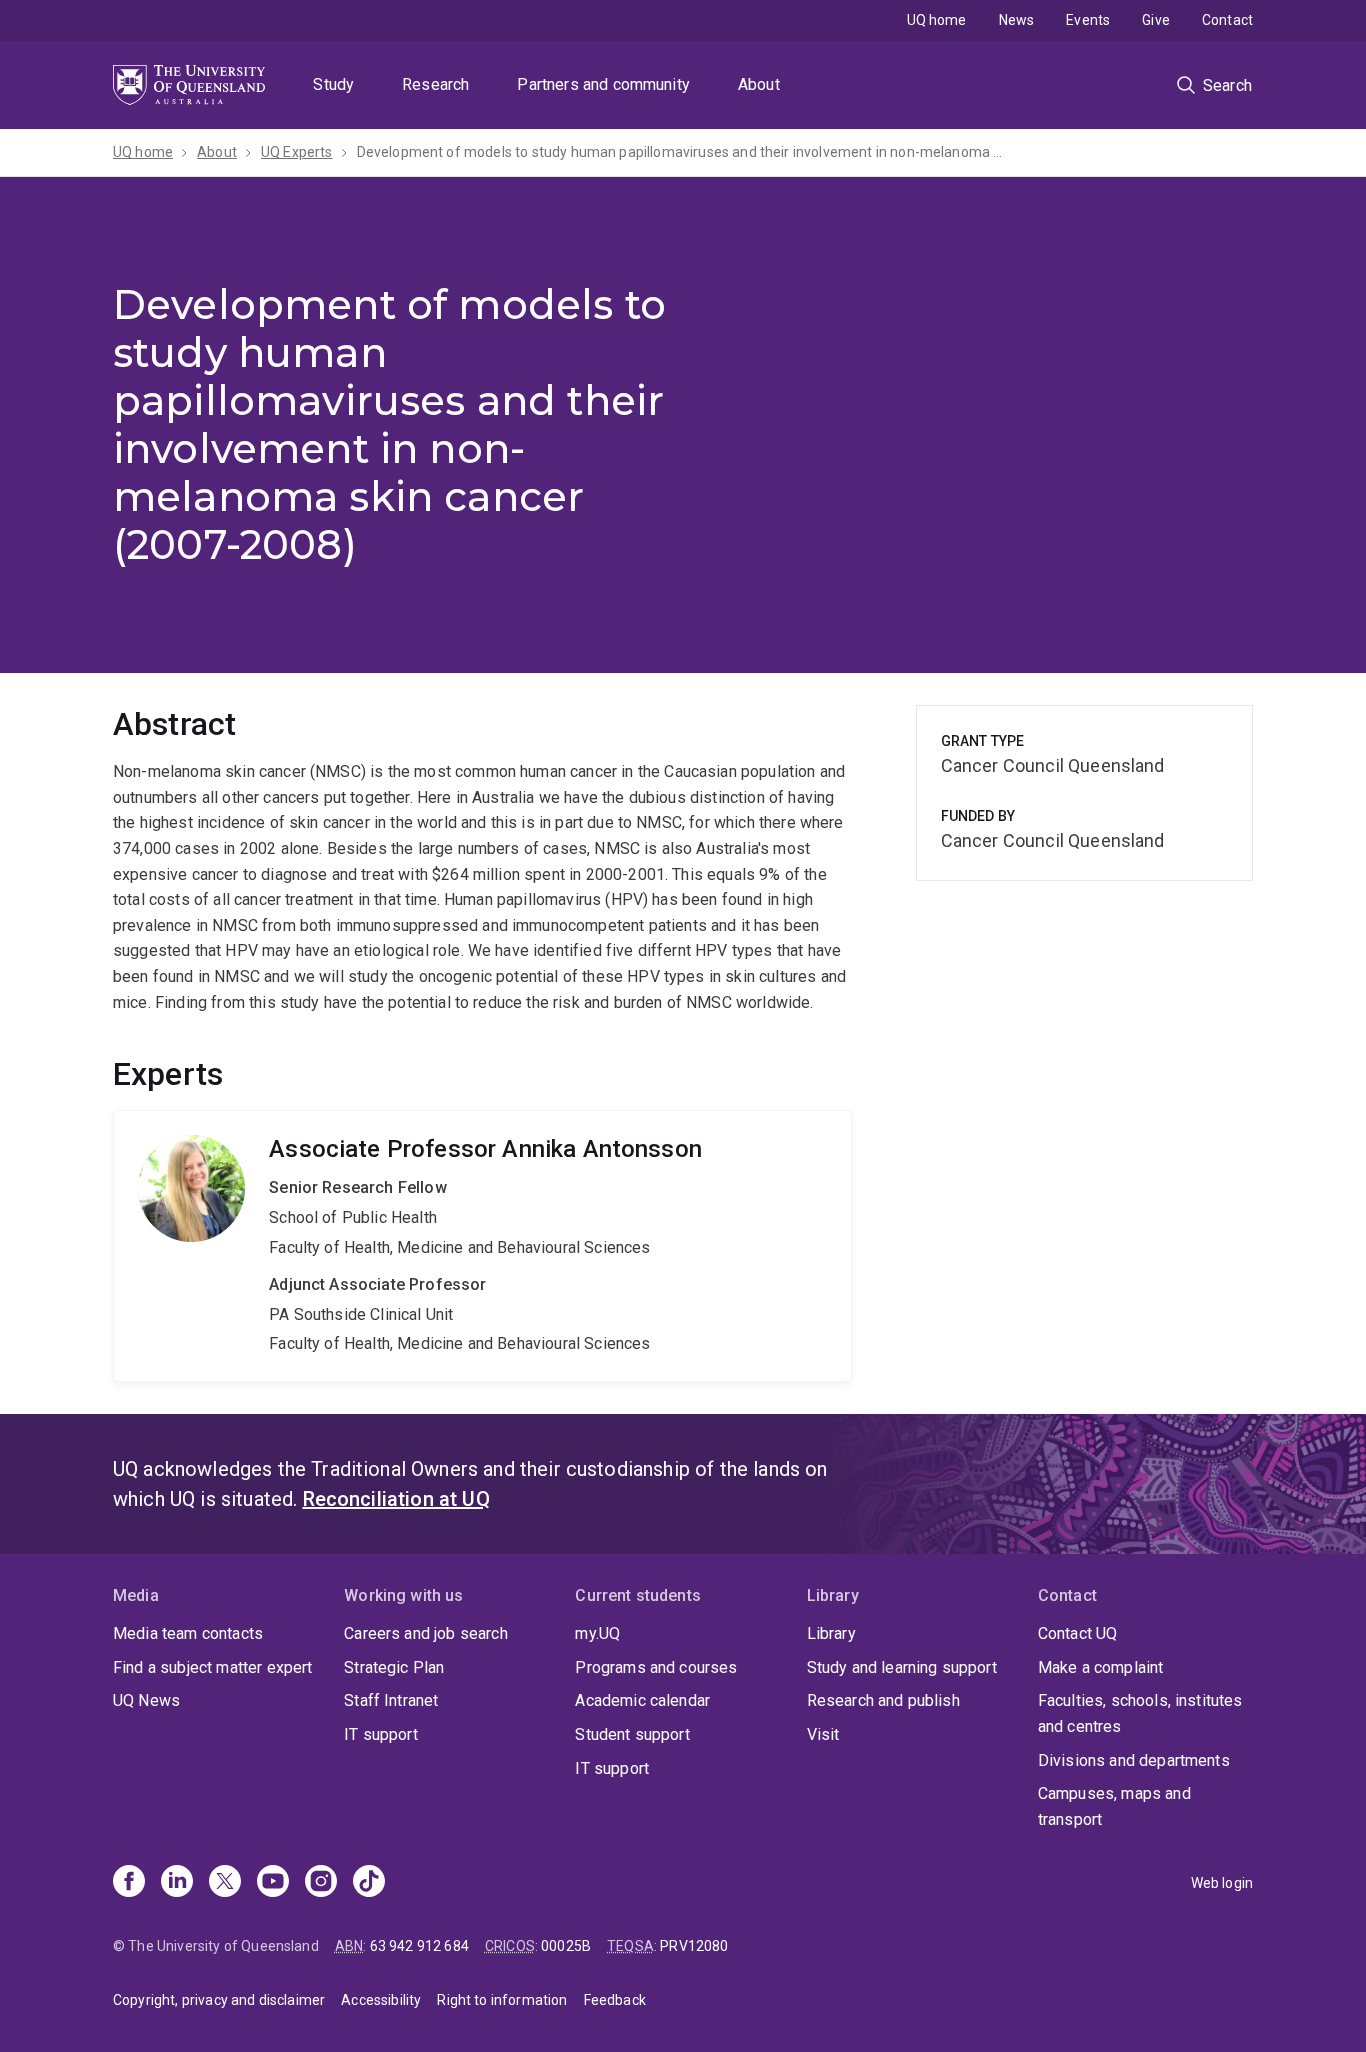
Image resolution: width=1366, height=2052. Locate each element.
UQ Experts (297, 152)
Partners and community (603, 84)
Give (1156, 20)
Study (333, 84)
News (1017, 20)
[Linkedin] (177, 1883)
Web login (1222, 1883)
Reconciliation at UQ (396, 1499)
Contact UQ (1078, 1633)
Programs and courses (656, 1667)
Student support (632, 1734)
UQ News (146, 1700)
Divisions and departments (1134, 1760)
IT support (381, 1734)
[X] (225, 1883)
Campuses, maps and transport (1114, 1806)
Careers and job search (426, 1633)
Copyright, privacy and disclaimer (219, 2000)
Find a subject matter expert (212, 1667)
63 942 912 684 (419, 1946)
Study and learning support (902, 1667)
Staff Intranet (391, 1700)
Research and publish (883, 1700)
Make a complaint (1101, 1667)
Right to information (502, 2000)
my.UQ (597, 1633)
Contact (1227, 20)
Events (1088, 20)
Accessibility (381, 2000)
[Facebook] (129, 1883)
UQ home (937, 20)
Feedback (615, 2000)
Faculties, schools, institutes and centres (1140, 1713)
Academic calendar (642, 1700)
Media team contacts (188, 1633)
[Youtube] (273, 1883)
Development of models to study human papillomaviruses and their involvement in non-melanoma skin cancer (682, 152)
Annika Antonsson (482, 1246)
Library (831, 1633)
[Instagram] (321, 1883)
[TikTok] (369, 1883)
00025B (566, 1946)
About (759, 84)
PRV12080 (694, 1946)
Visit (823, 1734)
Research (435, 84)
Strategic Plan (394, 1667)
